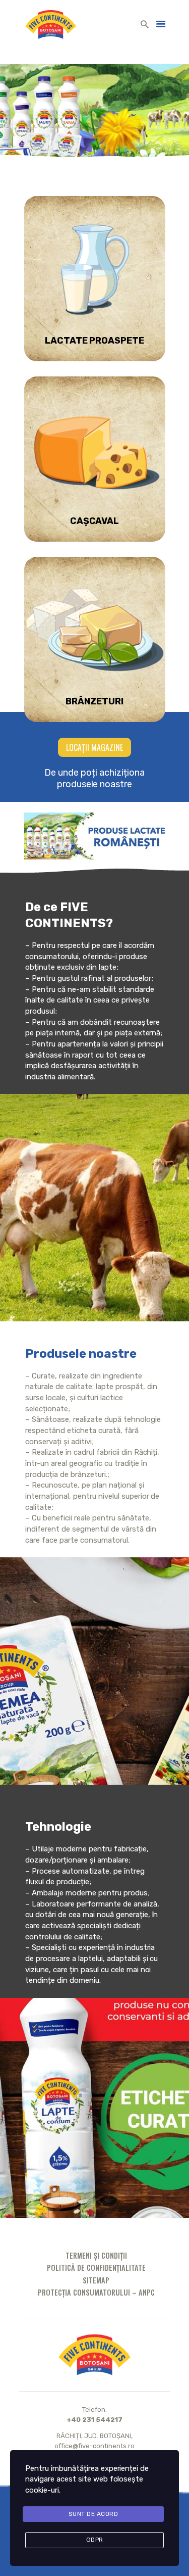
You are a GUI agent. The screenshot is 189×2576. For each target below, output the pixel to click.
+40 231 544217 (94, 2420)
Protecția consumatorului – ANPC (96, 2292)
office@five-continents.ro (94, 2446)
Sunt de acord (93, 2514)
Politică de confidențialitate (96, 2268)
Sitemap (96, 2280)
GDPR (95, 2540)
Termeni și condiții (96, 2255)
